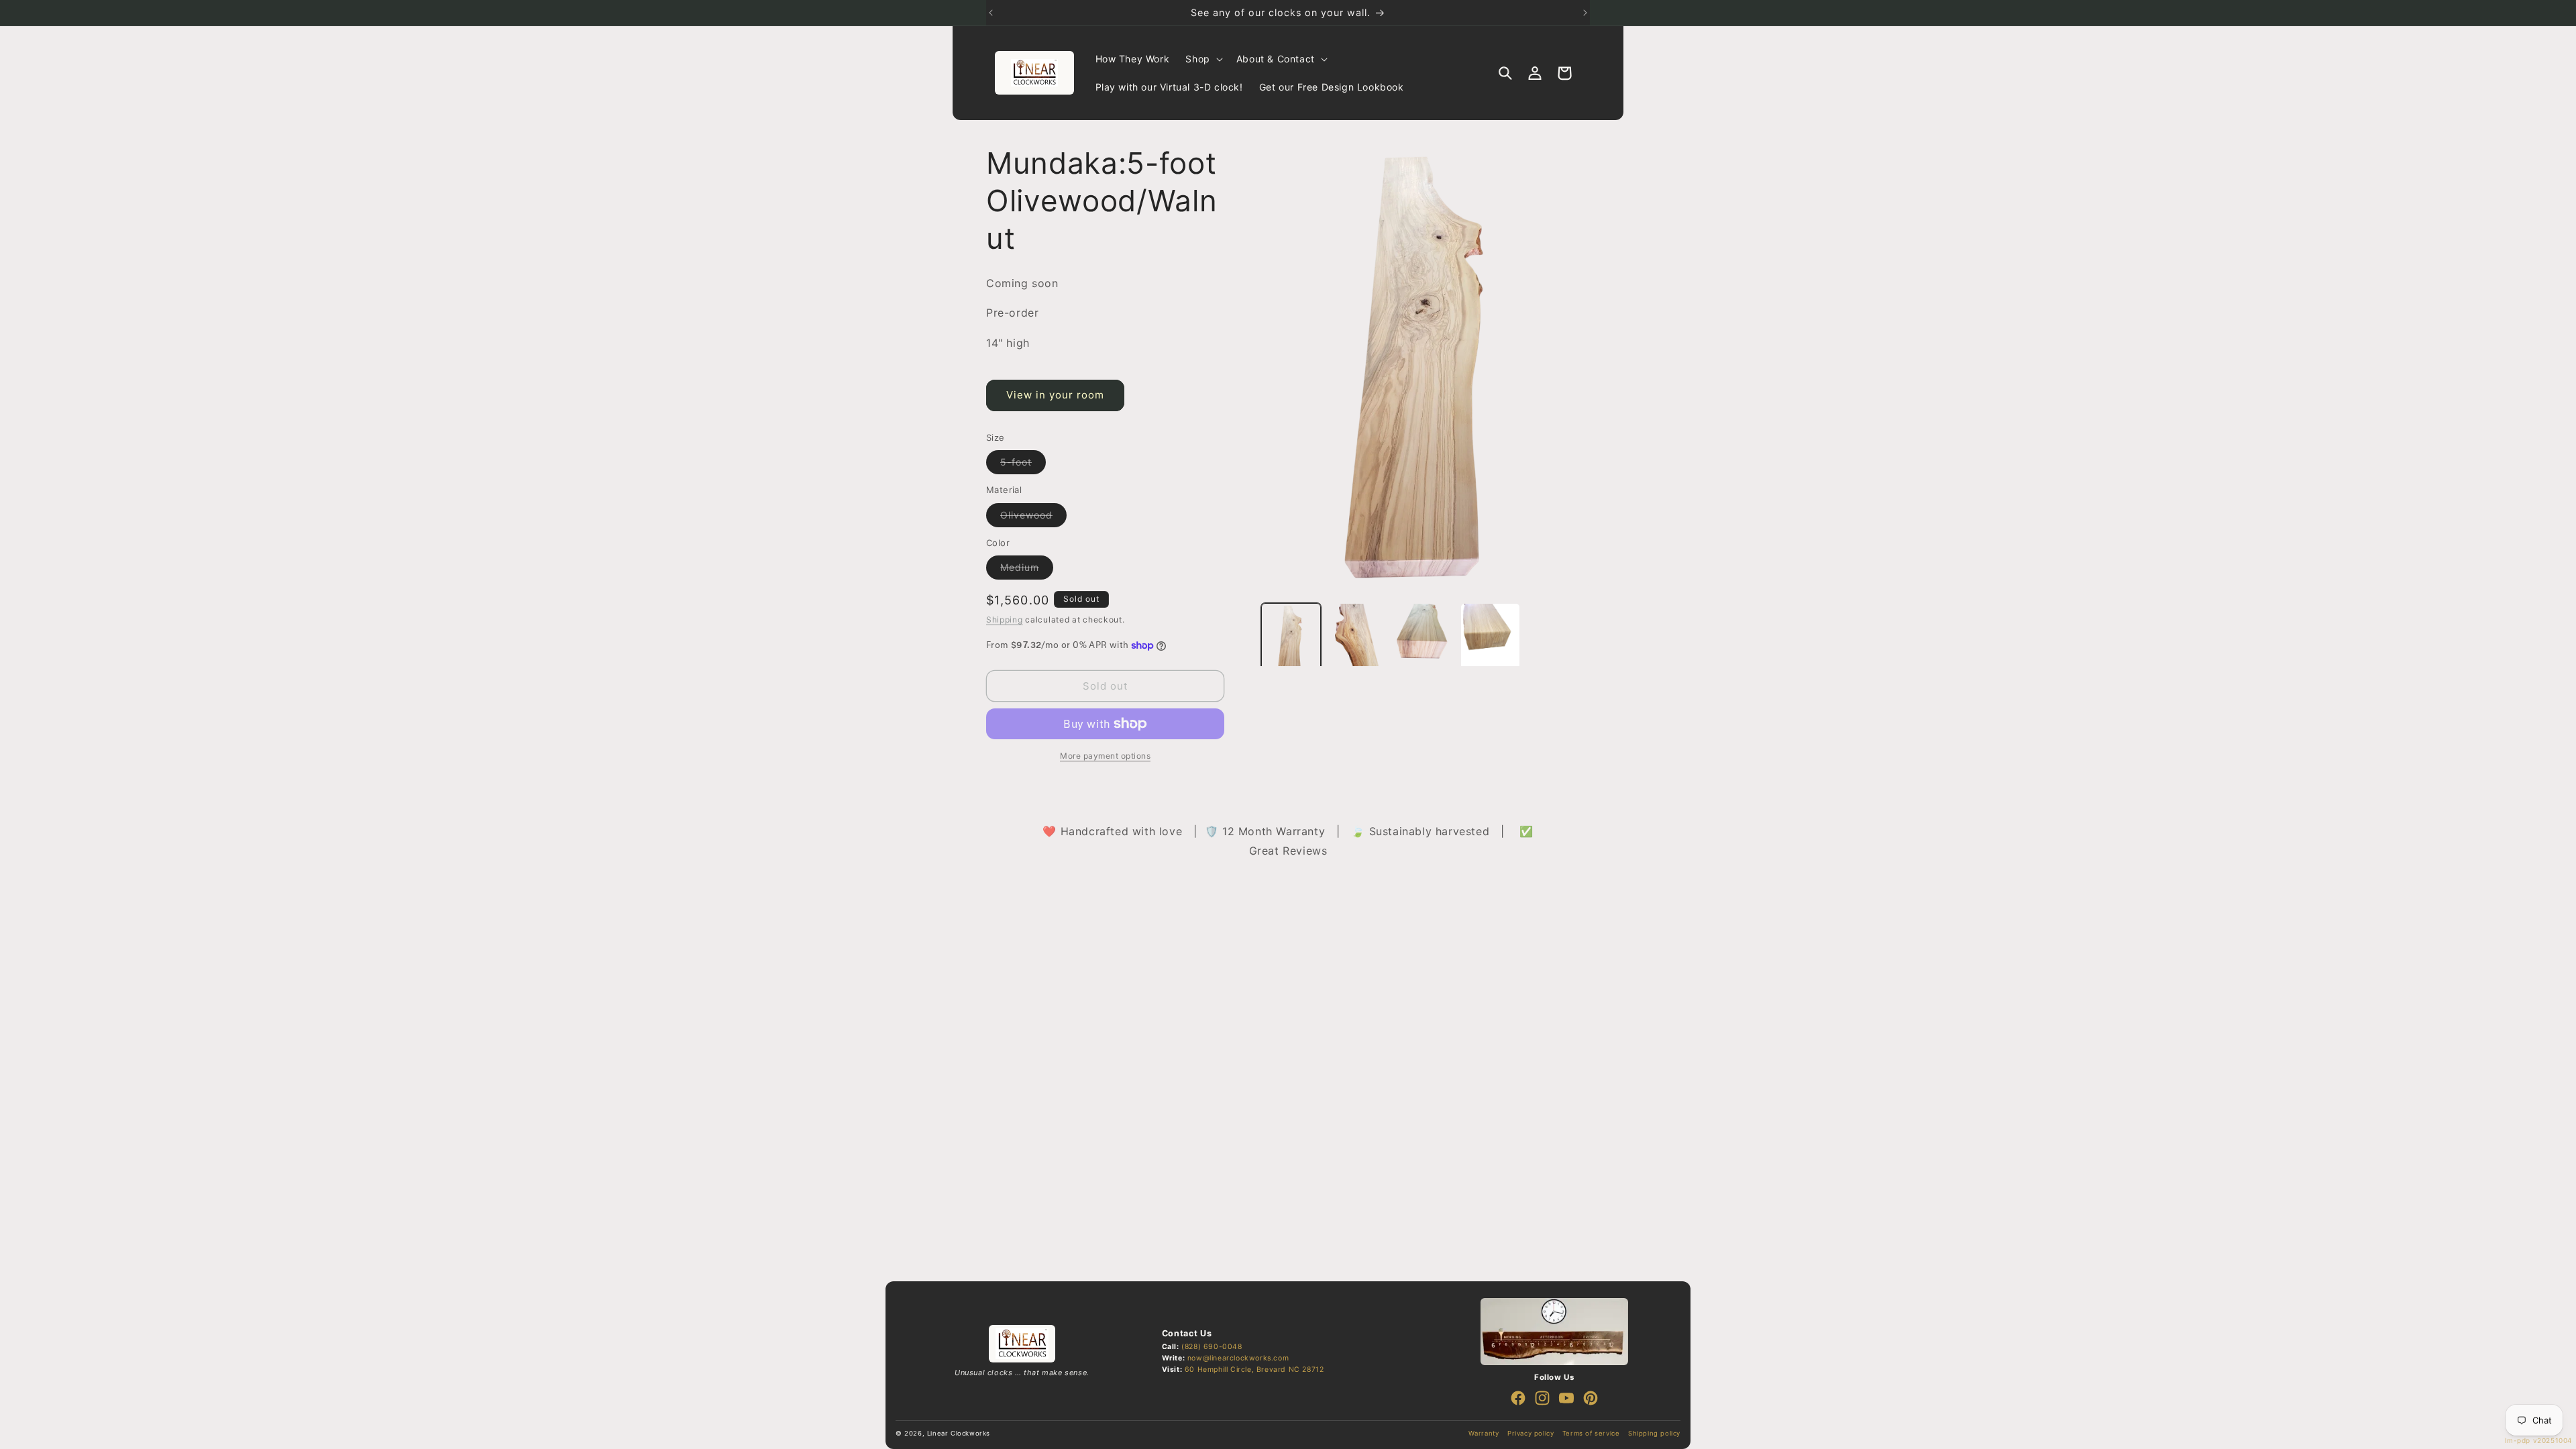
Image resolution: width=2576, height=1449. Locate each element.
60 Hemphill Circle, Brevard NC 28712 (1254, 1370)
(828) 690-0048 (1212, 1347)
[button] (1202, 59)
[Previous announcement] (991, 13)
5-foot (1023, 465)
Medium (1027, 570)
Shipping (1005, 620)
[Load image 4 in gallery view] (1490, 644)
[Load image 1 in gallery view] (1291, 644)
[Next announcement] (1585, 13)
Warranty (1484, 1433)
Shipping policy (1654, 1433)
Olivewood (1033, 518)
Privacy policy (1531, 1433)
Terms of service (1591, 1433)
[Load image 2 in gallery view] (1357, 644)
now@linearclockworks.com (1238, 1358)
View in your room (1055, 395)
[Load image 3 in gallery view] (1424, 644)
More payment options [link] (1105, 756)
